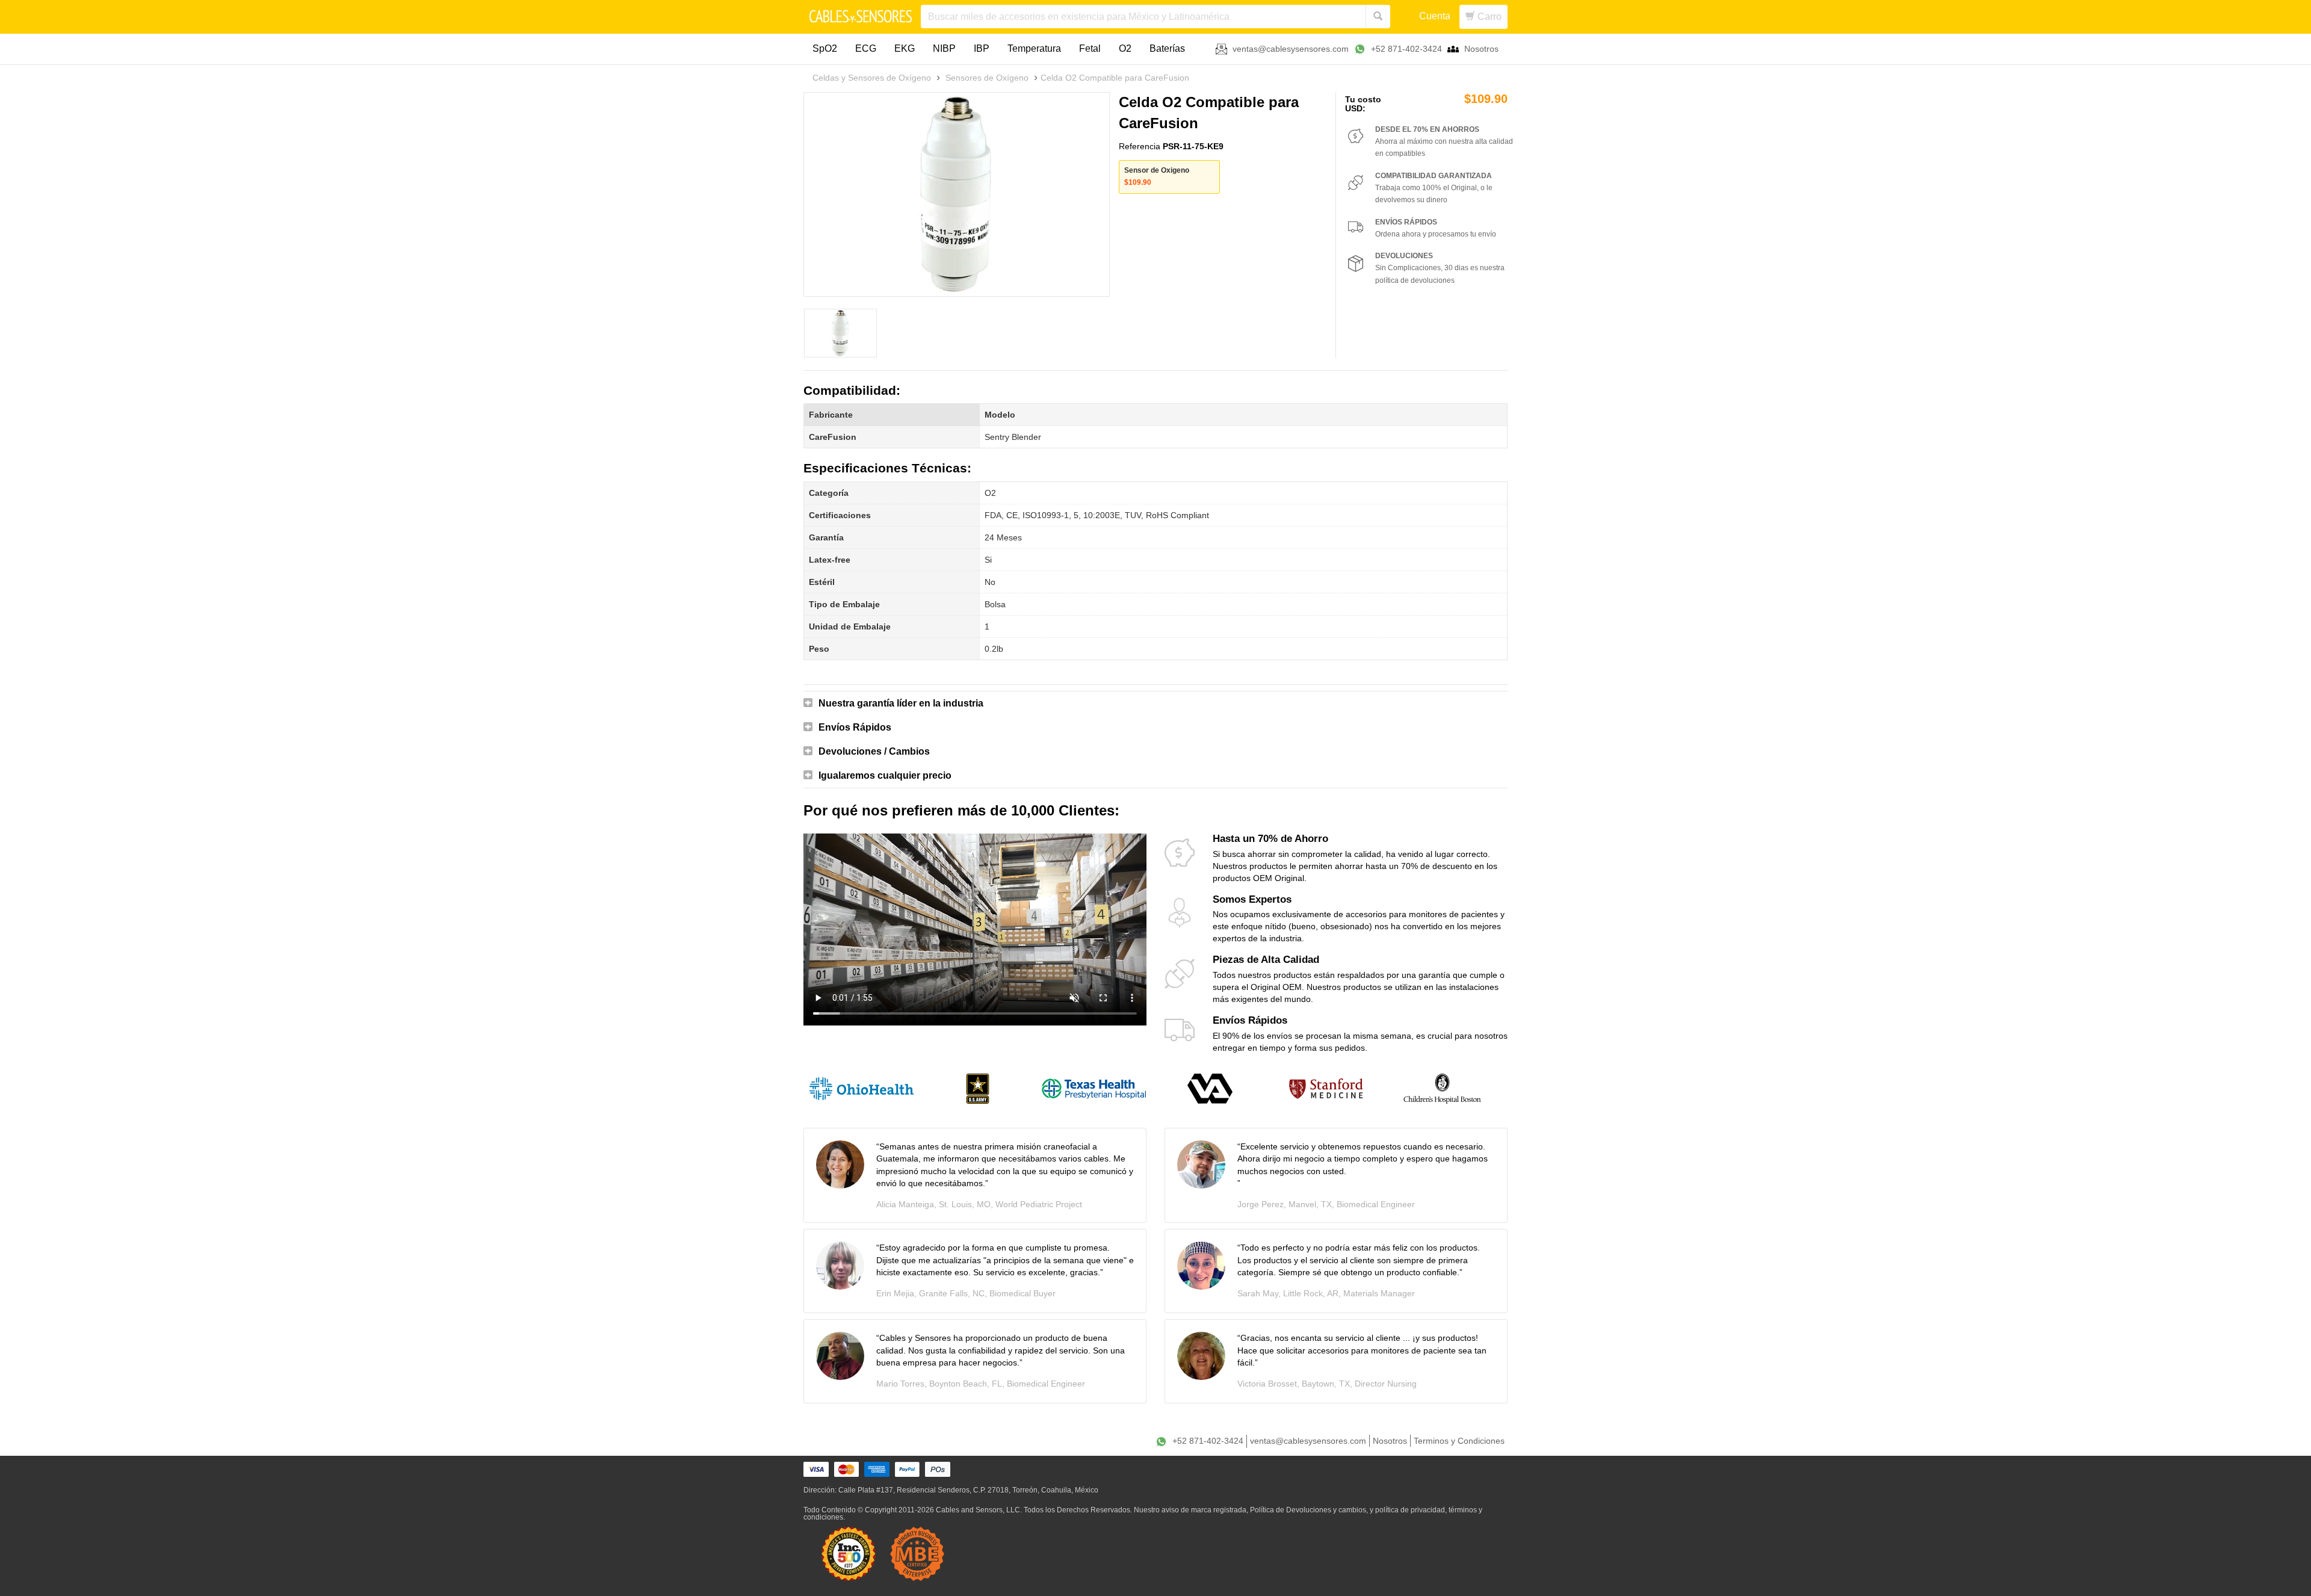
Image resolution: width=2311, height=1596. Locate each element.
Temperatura (1034, 48)
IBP (982, 48)
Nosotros (1481, 49)
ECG (866, 48)
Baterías (1167, 48)
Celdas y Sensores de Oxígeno (872, 78)
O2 (1125, 48)
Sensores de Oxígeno (987, 78)
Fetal (1090, 48)
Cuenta (1435, 16)
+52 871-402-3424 (1406, 49)
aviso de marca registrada (1204, 1510)
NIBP (944, 48)
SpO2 (825, 48)
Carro (1488, 17)
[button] (1155, 704)
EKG (905, 48)
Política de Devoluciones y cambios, (1309, 1510)
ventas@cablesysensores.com (1291, 49)
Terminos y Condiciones (1459, 1441)
